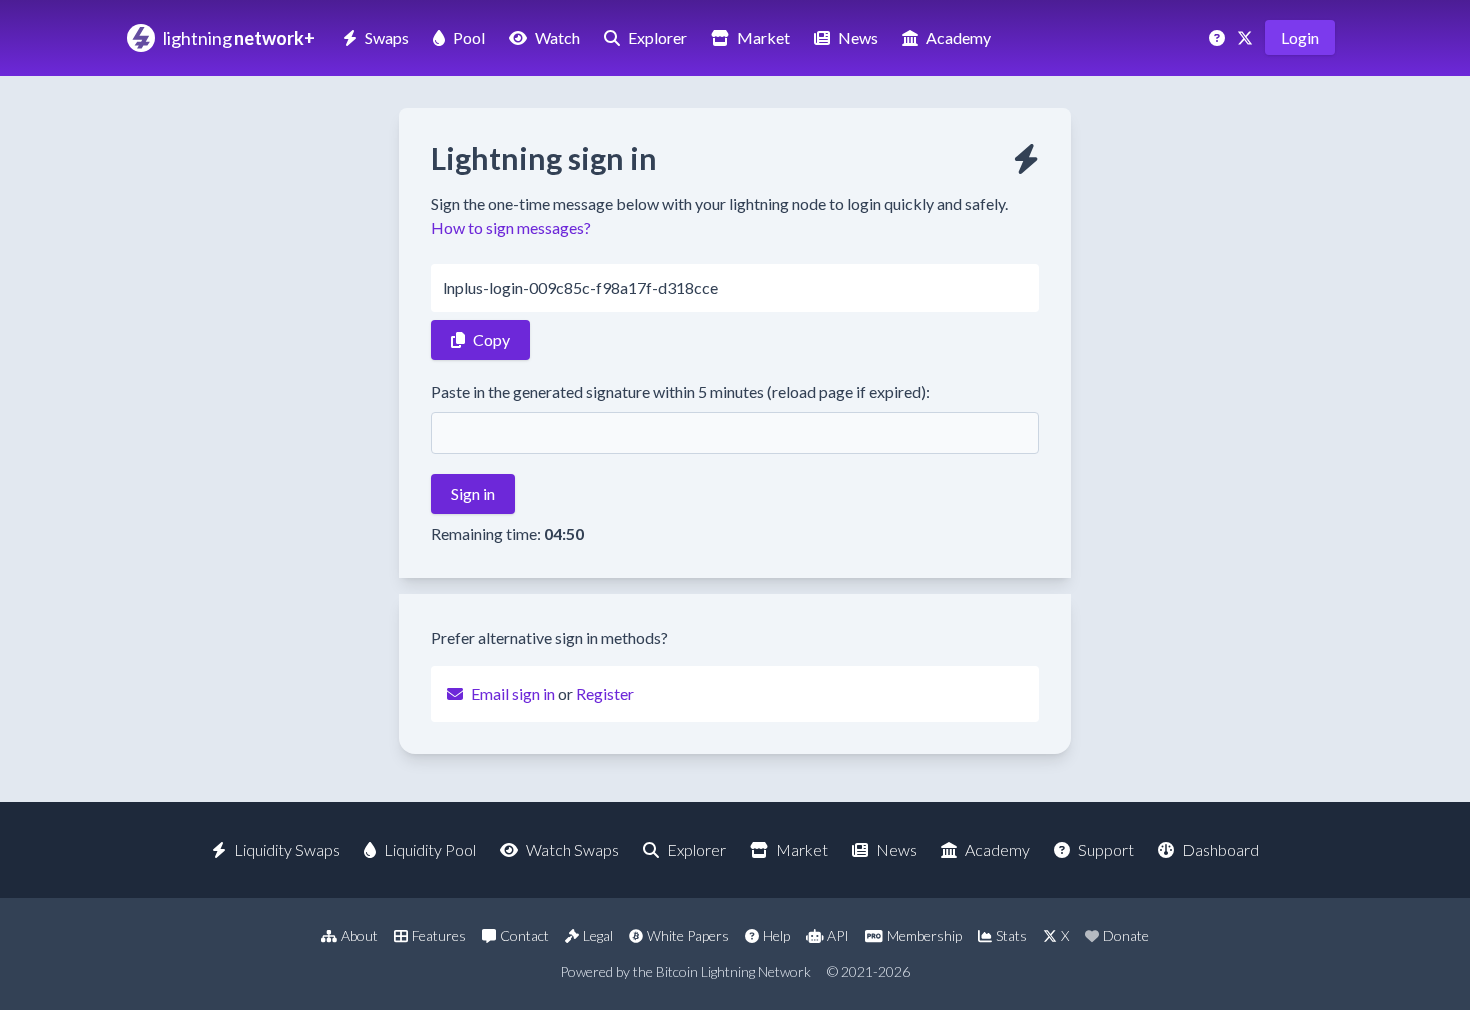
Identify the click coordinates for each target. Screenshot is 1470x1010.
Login (1300, 37)
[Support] (1219, 37)
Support (1106, 849)
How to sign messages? (511, 227)
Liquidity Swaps (287, 849)
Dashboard (1220, 849)
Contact (524, 935)
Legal (598, 935)
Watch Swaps (572, 849)
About (359, 935)
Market (763, 37)
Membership (924, 935)
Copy (491, 339)
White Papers (688, 935)
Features (439, 935)
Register (605, 693)
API (838, 935)
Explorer (657, 37)
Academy (958, 37)
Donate (1126, 935)
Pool (469, 37)
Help (776, 935)
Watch (557, 37)
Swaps (387, 37)
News (858, 37)
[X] (1247, 37)
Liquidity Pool (430, 849)
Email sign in (513, 693)
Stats (1011, 935)
